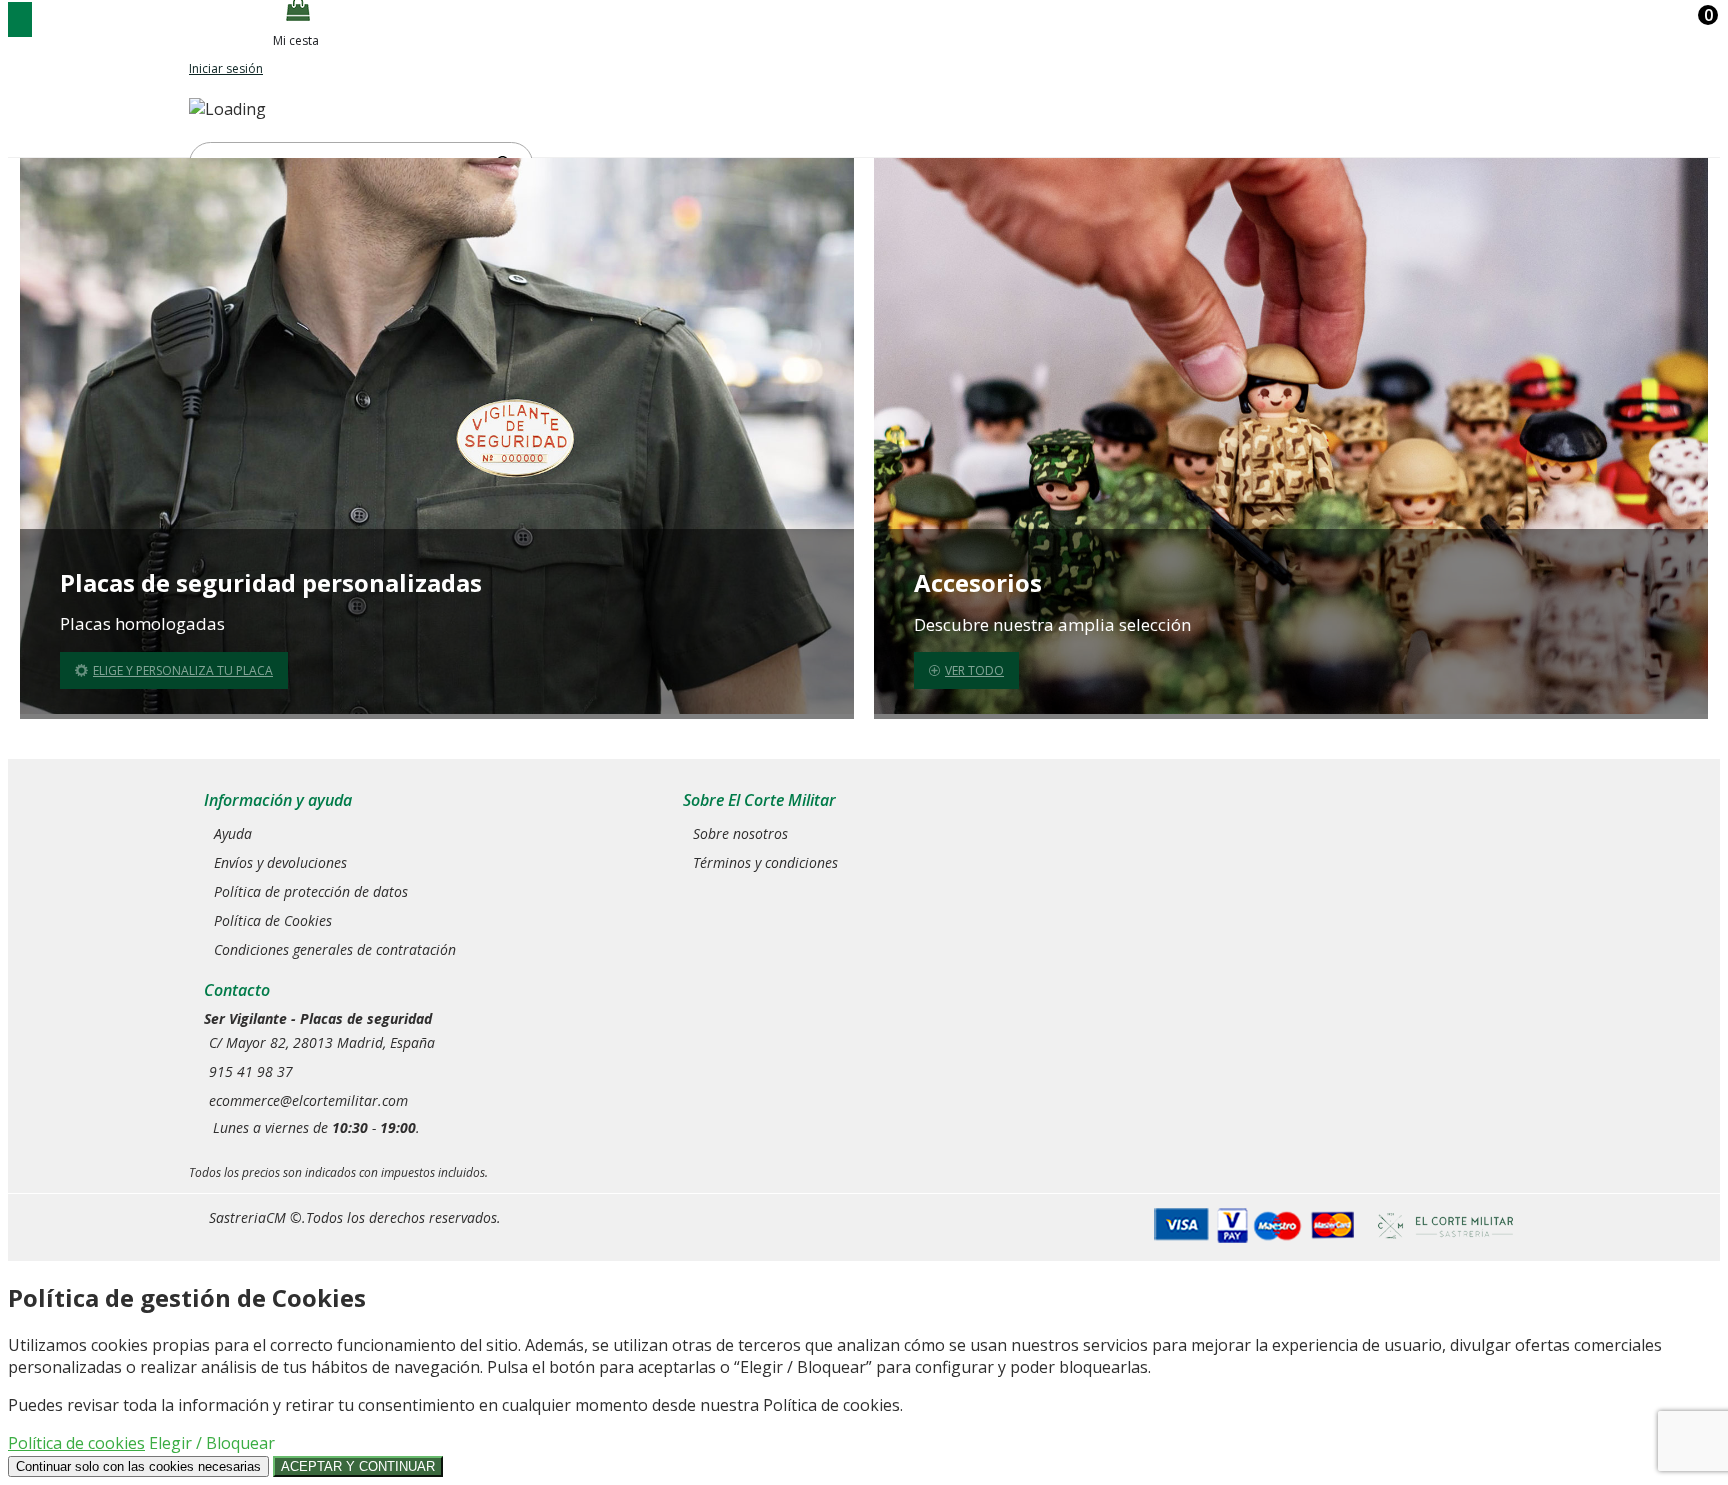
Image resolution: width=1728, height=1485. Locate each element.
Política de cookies (76, 1443)
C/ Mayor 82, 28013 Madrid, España (322, 1042)
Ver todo (974, 670)
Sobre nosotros (740, 833)
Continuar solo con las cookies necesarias (138, 1466)
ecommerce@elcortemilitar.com (308, 1100)
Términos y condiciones (765, 862)
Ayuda (233, 833)
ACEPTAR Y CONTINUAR (358, 1466)
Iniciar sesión (226, 68)
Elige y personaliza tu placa (183, 670)
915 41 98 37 (251, 1071)
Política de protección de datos (311, 891)
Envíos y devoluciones (280, 862)
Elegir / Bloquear (212, 1443)
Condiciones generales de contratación (335, 949)
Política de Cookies (273, 920)
